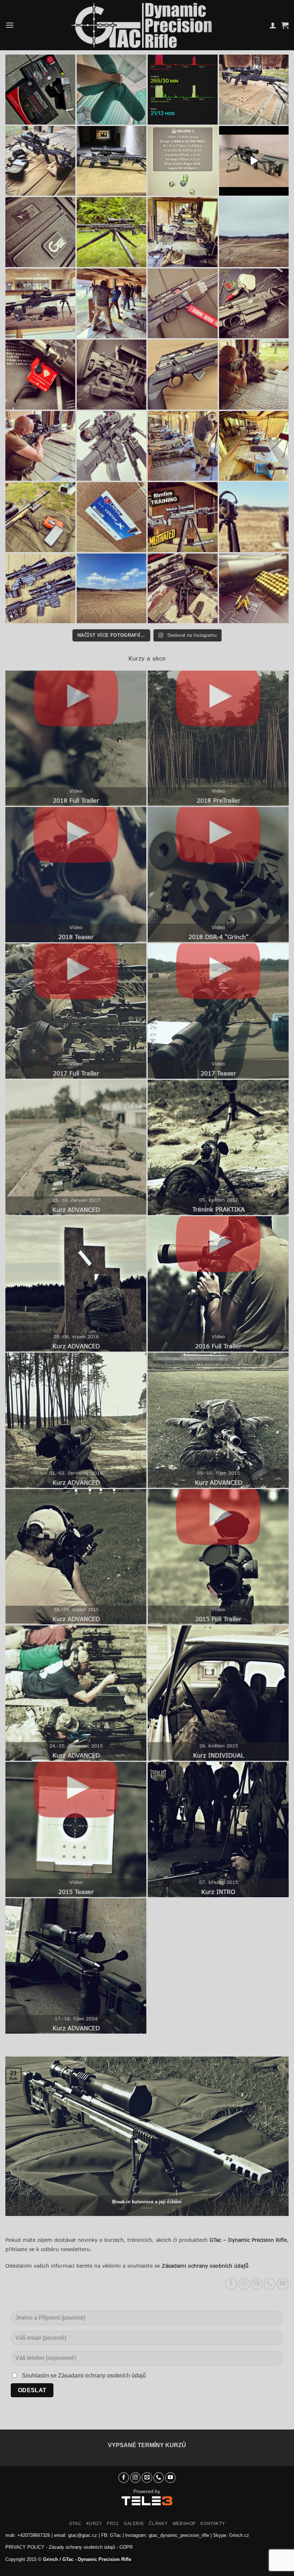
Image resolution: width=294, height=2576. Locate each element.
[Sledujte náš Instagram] (244, 2284)
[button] (10, 25)
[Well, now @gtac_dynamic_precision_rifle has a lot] (112, 90)
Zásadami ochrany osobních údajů (205, 2266)
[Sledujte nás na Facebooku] (231, 2284)
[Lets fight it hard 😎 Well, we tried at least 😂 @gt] (254, 375)
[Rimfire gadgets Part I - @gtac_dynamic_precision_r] (183, 304)
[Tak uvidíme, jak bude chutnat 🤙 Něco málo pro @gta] (112, 517)
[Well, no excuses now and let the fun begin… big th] (40, 90)
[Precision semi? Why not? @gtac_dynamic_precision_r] (112, 446)
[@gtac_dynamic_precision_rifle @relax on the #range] (112, 161)
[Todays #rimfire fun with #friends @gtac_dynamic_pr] (183, 517)
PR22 (113, 2524)
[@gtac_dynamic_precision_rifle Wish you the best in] (254, 90)
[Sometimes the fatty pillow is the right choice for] (40, 446)
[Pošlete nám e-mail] (257, 2284)
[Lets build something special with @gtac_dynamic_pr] (183, 375)
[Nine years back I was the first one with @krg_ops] (112, 375)
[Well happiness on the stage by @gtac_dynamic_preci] (183, 161)
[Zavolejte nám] (270, 2284)
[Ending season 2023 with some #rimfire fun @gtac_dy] (40, 161)
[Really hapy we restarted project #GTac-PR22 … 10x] (254, 446)
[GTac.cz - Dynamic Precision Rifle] (142, 25)
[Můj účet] (273, 25)
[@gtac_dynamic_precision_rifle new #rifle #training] (254, 161)
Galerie (134, 2524)
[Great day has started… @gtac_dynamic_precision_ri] (40, 517)
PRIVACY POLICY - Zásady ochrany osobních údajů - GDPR (69, 2547)
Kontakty (213, 2524)
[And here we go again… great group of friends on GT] (183, 446)
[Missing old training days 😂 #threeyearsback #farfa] (183, 90)
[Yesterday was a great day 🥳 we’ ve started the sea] (112, 304)
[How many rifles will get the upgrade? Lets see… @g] (183, 589)
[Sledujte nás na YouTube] (283, 2284)
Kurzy (94, 2524)
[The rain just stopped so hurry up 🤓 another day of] (254, 232)
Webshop (184, 2524)
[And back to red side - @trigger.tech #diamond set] (40, 375)
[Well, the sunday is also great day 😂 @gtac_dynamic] (40, 589)
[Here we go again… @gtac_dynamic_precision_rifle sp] (254, 517)
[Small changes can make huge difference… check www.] (40, 304)
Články (158, 2524)
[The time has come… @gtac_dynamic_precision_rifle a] (40, 232)
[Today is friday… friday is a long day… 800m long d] (112, 589)
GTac (75, 2524)
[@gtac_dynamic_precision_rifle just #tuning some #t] (254, 304)
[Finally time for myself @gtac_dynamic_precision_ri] (112, 232)
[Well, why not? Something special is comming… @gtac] (254, 589)
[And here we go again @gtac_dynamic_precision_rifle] (183, 232)
